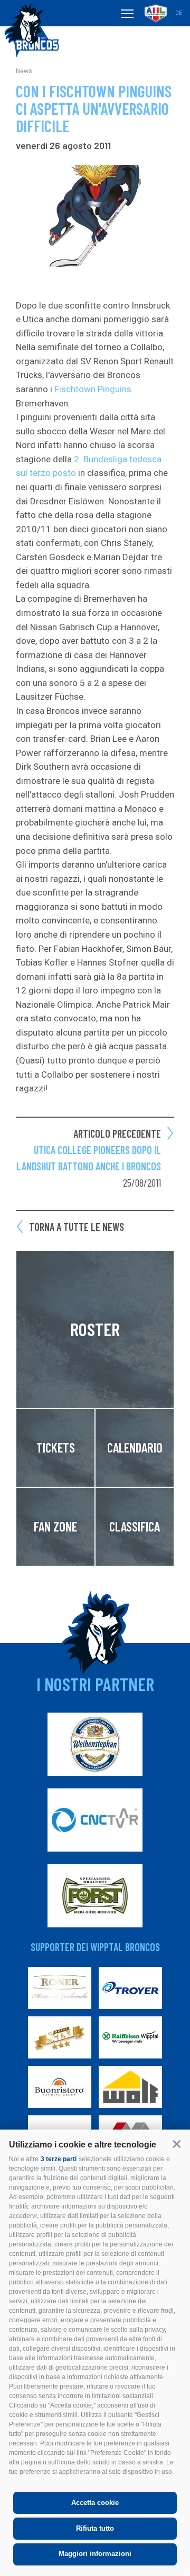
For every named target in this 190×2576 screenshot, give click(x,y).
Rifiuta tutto (95, 2528)
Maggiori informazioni (95, 2554)
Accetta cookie (95, 2503)
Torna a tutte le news (77, 1227)
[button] (177, 2144)
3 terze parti (59, 2159)
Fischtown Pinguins (93, 389)
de (179, 13)
